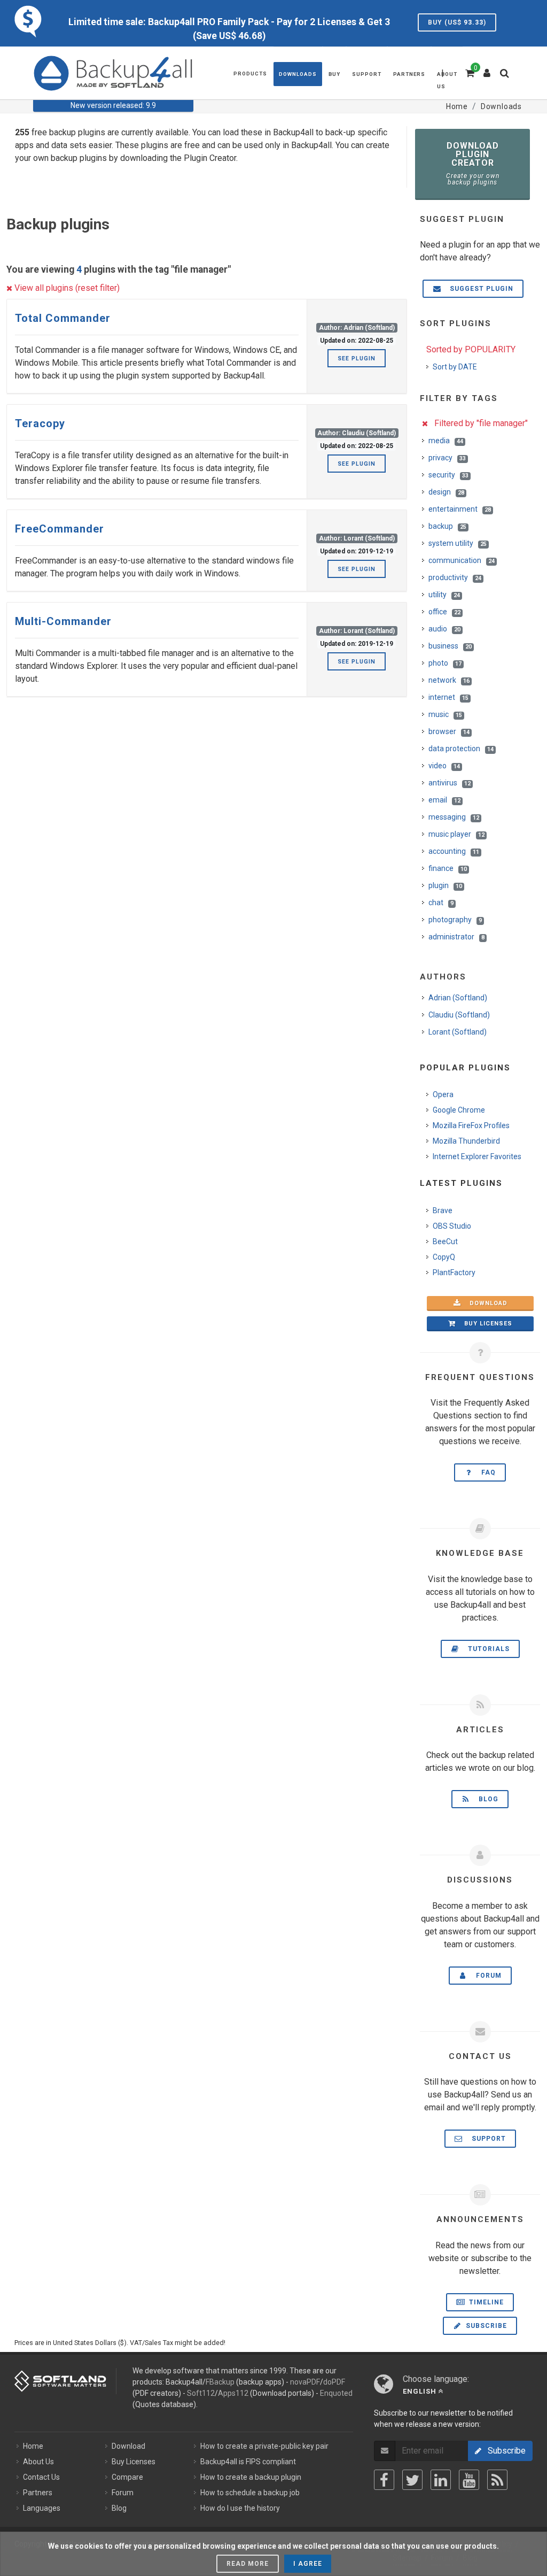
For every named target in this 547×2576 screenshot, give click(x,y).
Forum (486, 1976)
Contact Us (41, 2477)
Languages (42, 2508)
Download (485, 1303)
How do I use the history (240, 2508)
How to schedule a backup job (250, 2493)
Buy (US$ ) (457, 22)
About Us (38, 2462)
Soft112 (201, 2393)
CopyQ (444, 1257)
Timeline (485, 2302)
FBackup (220, 2382)
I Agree (308, 2564)
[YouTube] (469, 2480)
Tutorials (486, 1649)
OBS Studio (452, 1226)
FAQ (485, 1472)
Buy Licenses (134, 2462)
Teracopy (40, 423)
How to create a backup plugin (251, 2477)
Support (486, 2139)
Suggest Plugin (478, 289)
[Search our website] (507, 76)
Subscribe (485, 2326)
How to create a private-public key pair (264, 2446)
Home (33, 2446)
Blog (485, 1799)
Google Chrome (459, 1110)
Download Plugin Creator (473, 163)
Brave (443, 1210)
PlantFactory (454, 1272)
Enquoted (336, 2393)
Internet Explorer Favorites (477, 1156)
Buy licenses (485, 1324)
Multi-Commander (63, 621)
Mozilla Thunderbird (466, 1141)
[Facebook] (384, 2480)
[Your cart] (469, 72)
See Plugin (357, 358)
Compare (127, 2477)
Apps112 (233, 2393)
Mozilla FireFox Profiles (471, 1125)
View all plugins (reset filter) (66, 288)
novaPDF (305, 2382)
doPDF (334, 2382)
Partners (38, 2493)
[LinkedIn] (441, 2480)
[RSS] (497, 2480)
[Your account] (487, 69)
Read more (248, 2564)
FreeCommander (60, 529)
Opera (443, 1094)
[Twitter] (412, 2480)
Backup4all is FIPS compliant (248, 2462)
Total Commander (63, 318)
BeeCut (445, 1241)
